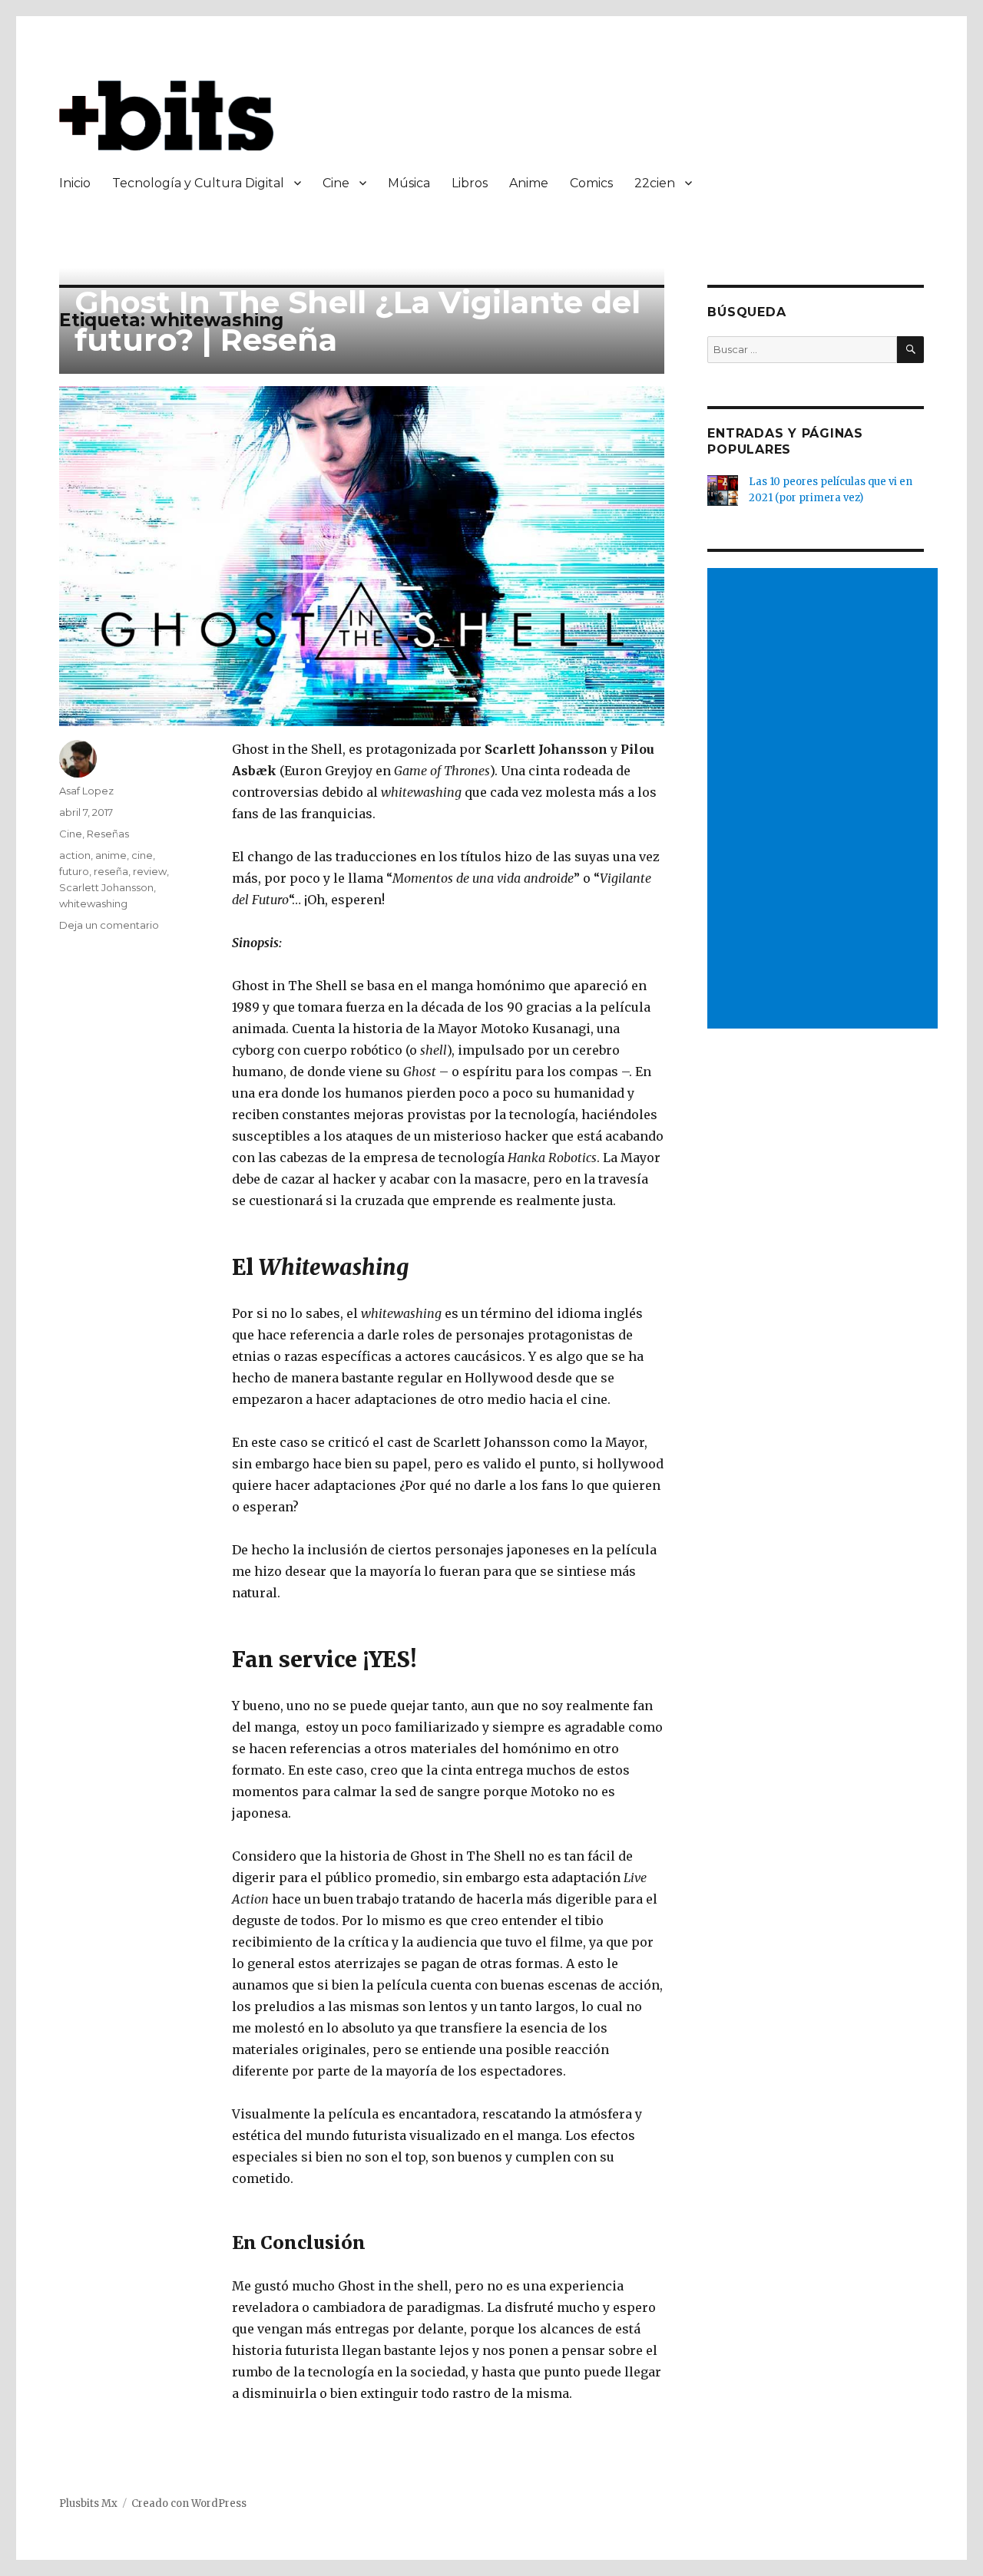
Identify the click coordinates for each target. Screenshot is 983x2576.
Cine (336, 183)
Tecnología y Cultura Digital (198, 183)
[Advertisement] (826, 800)
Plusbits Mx (88, 2503)
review (150, 871)
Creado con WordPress (189, 2503)
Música (409, 183)
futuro (74, 871)
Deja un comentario (109, 925)
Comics (591, 183)
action (75, 855)
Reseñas (108, 834)
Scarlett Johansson (106, 887)
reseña (111, 871)
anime (111, 855)
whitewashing (93, 903)
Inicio (75, 183)
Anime (529, 183)
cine (142, 855)
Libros (470, 183)
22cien (655, 183)
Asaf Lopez (86, 791)
